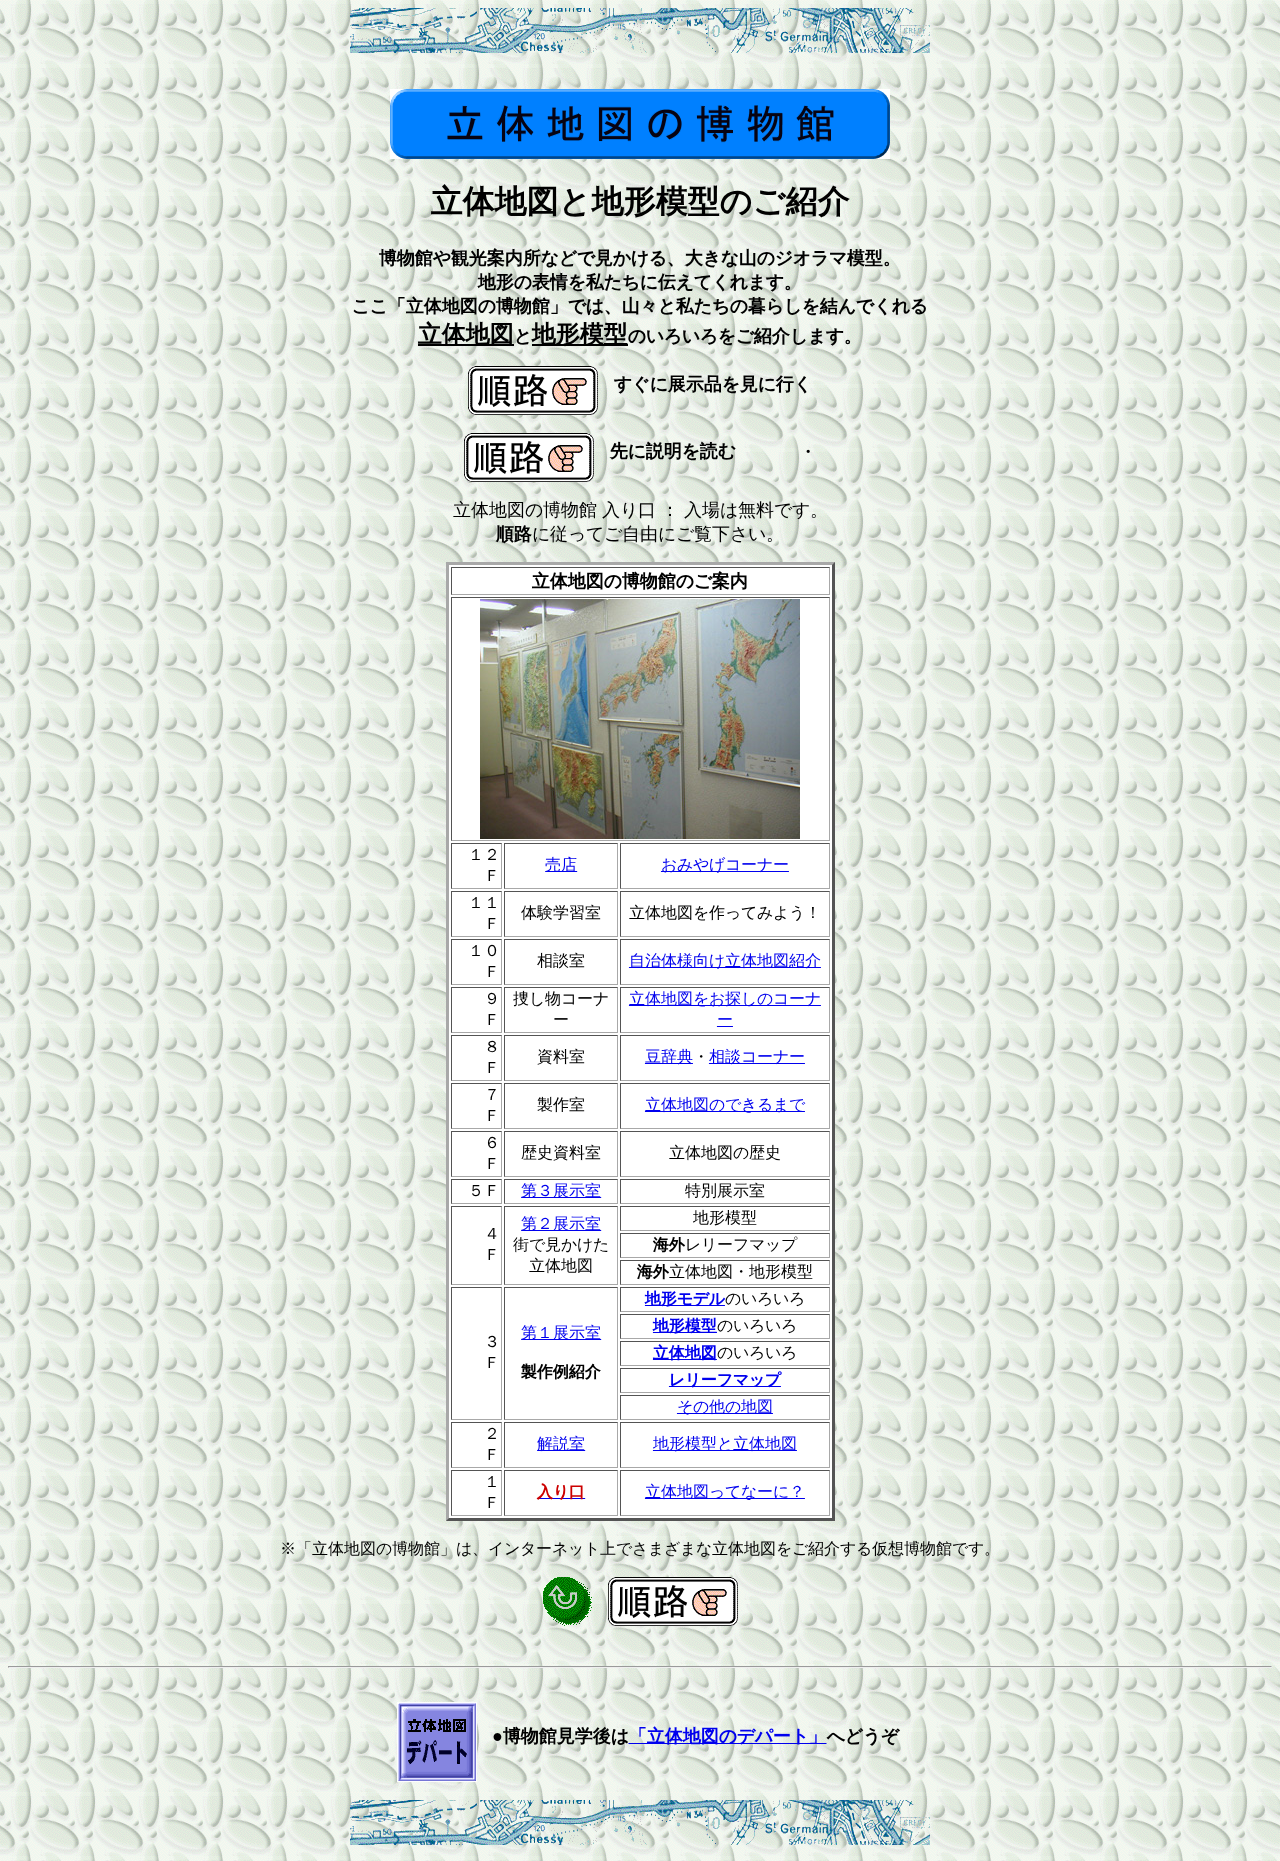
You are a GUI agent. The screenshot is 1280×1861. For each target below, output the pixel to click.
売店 (561, 864)
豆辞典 (669, 1056)
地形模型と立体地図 (725, 1443)
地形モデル (685, 1298)
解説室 (561, 1443)
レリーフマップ (725, 1379)
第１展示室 (561, 1332)
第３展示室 (561, 1190)
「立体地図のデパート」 (728, 1736)
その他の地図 (725, 1406)
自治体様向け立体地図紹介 (725, 960)
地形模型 (685, 1325)
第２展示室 (561, 1223)
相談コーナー (757, 1056)
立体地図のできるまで (725, 1104)
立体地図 (685, 1352)
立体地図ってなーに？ (725, 1491)
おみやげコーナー (725, 864)
